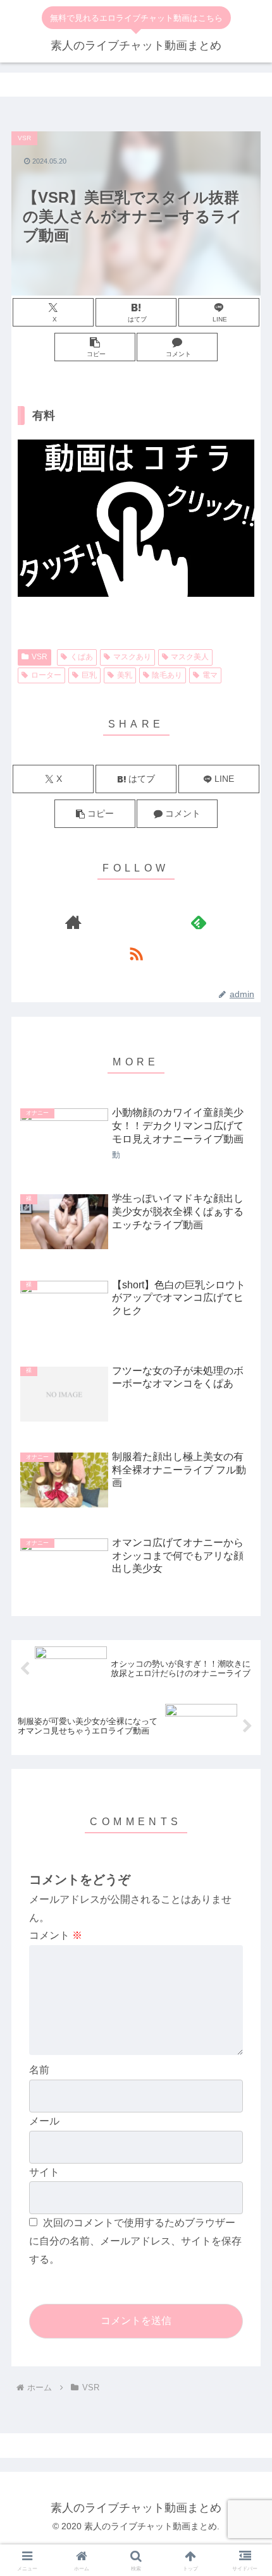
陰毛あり (167, 675)
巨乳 (89, 675)
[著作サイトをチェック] (73, 922)
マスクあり (132, 657)
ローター (46, 675)
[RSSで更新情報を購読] (136, 954)
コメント (56, 1935)
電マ (210, 675)
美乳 (125, 675)
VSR (40, 657)
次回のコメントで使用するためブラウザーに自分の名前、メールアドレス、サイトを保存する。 (135, 2241)
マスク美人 (190, 657)
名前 (39, 2070)
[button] (95, 347)
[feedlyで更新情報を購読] (199, 922)
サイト (44, 2172)
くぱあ (82, 657)
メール (44, 2121)
